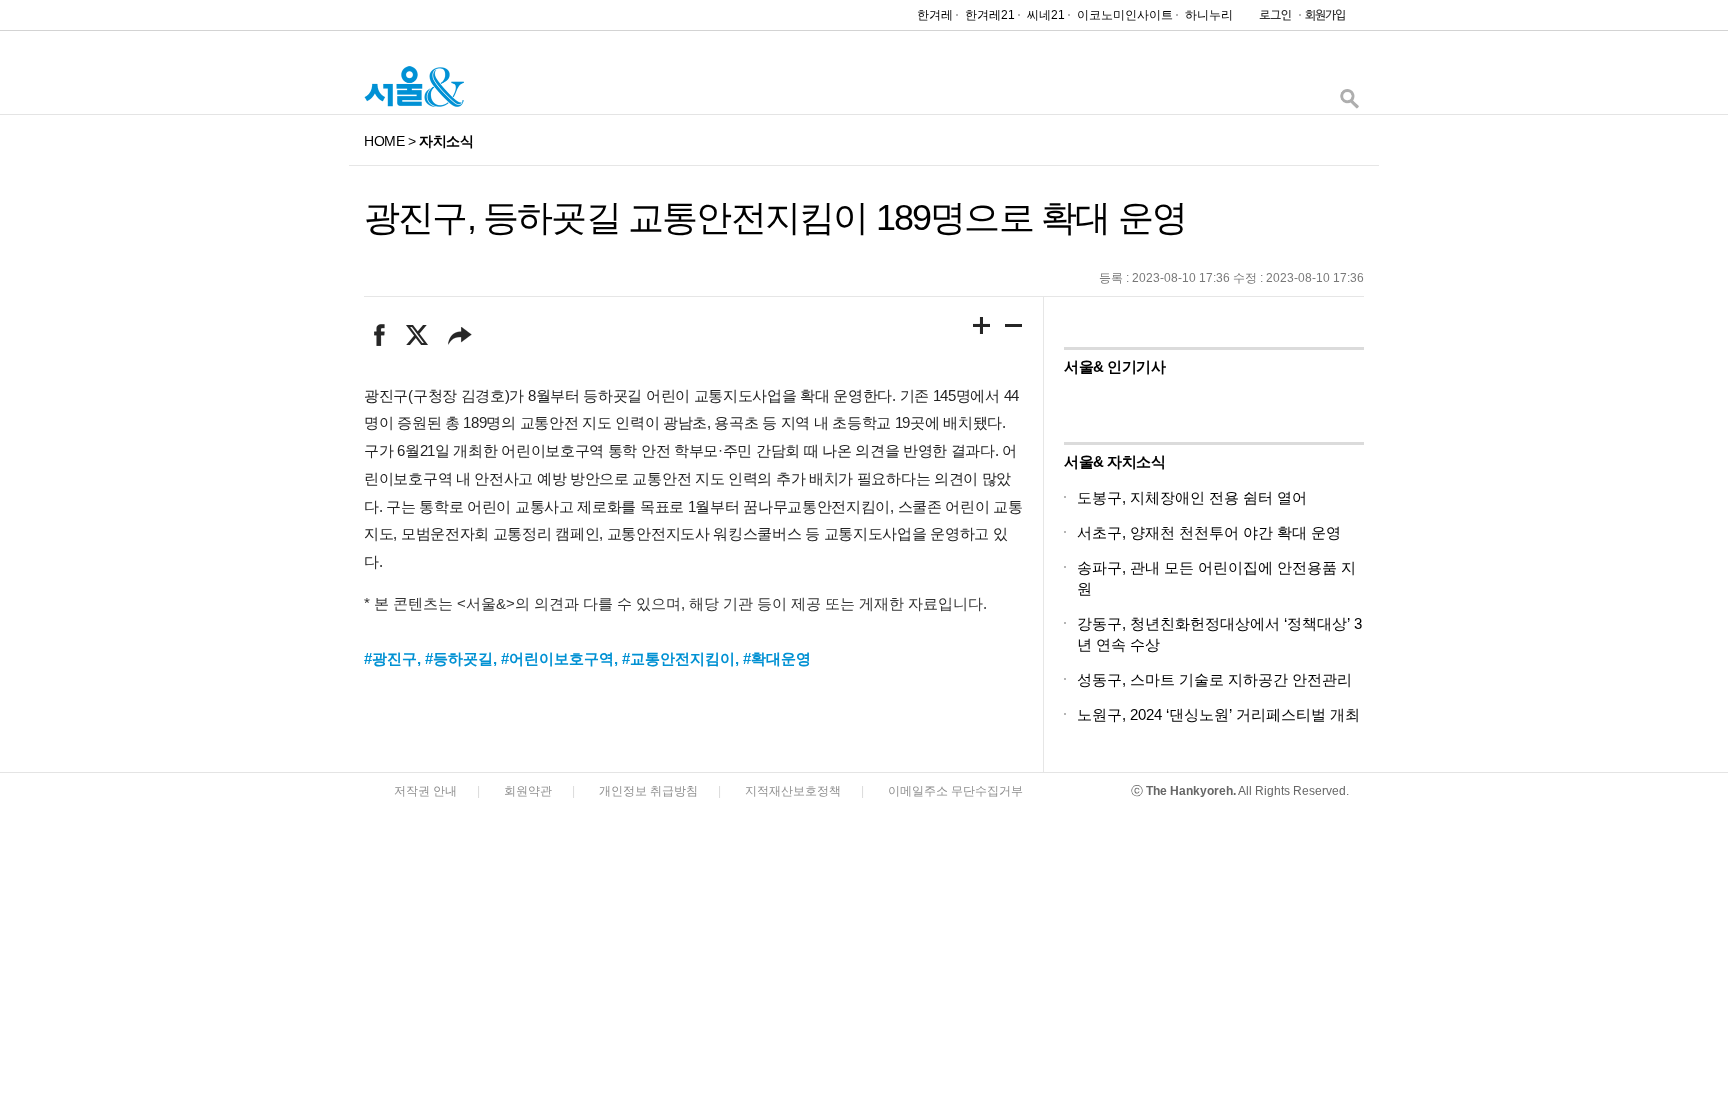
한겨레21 (990, 15)
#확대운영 (777, 658)
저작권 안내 (425, 791)
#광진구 (390, 658)
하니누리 (1209, 15)
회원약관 (528, 791)
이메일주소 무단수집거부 (955, 791)
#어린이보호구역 (557, 658)
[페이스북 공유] (379, 335)
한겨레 (935, 15)
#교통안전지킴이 (678, 658)
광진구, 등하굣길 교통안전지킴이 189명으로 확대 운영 (775, 217)
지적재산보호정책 (793, 791)
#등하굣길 (459, 658)
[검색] (1349, 103)
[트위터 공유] (416, 335)
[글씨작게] (1014, 329)
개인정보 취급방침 (648, 791)
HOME (384, 141)
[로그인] (1270, 19)
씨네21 (1046, 15)
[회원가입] (1324, 19)
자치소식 (446, 141)
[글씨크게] (982, 329)
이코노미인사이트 (1125, 15)
